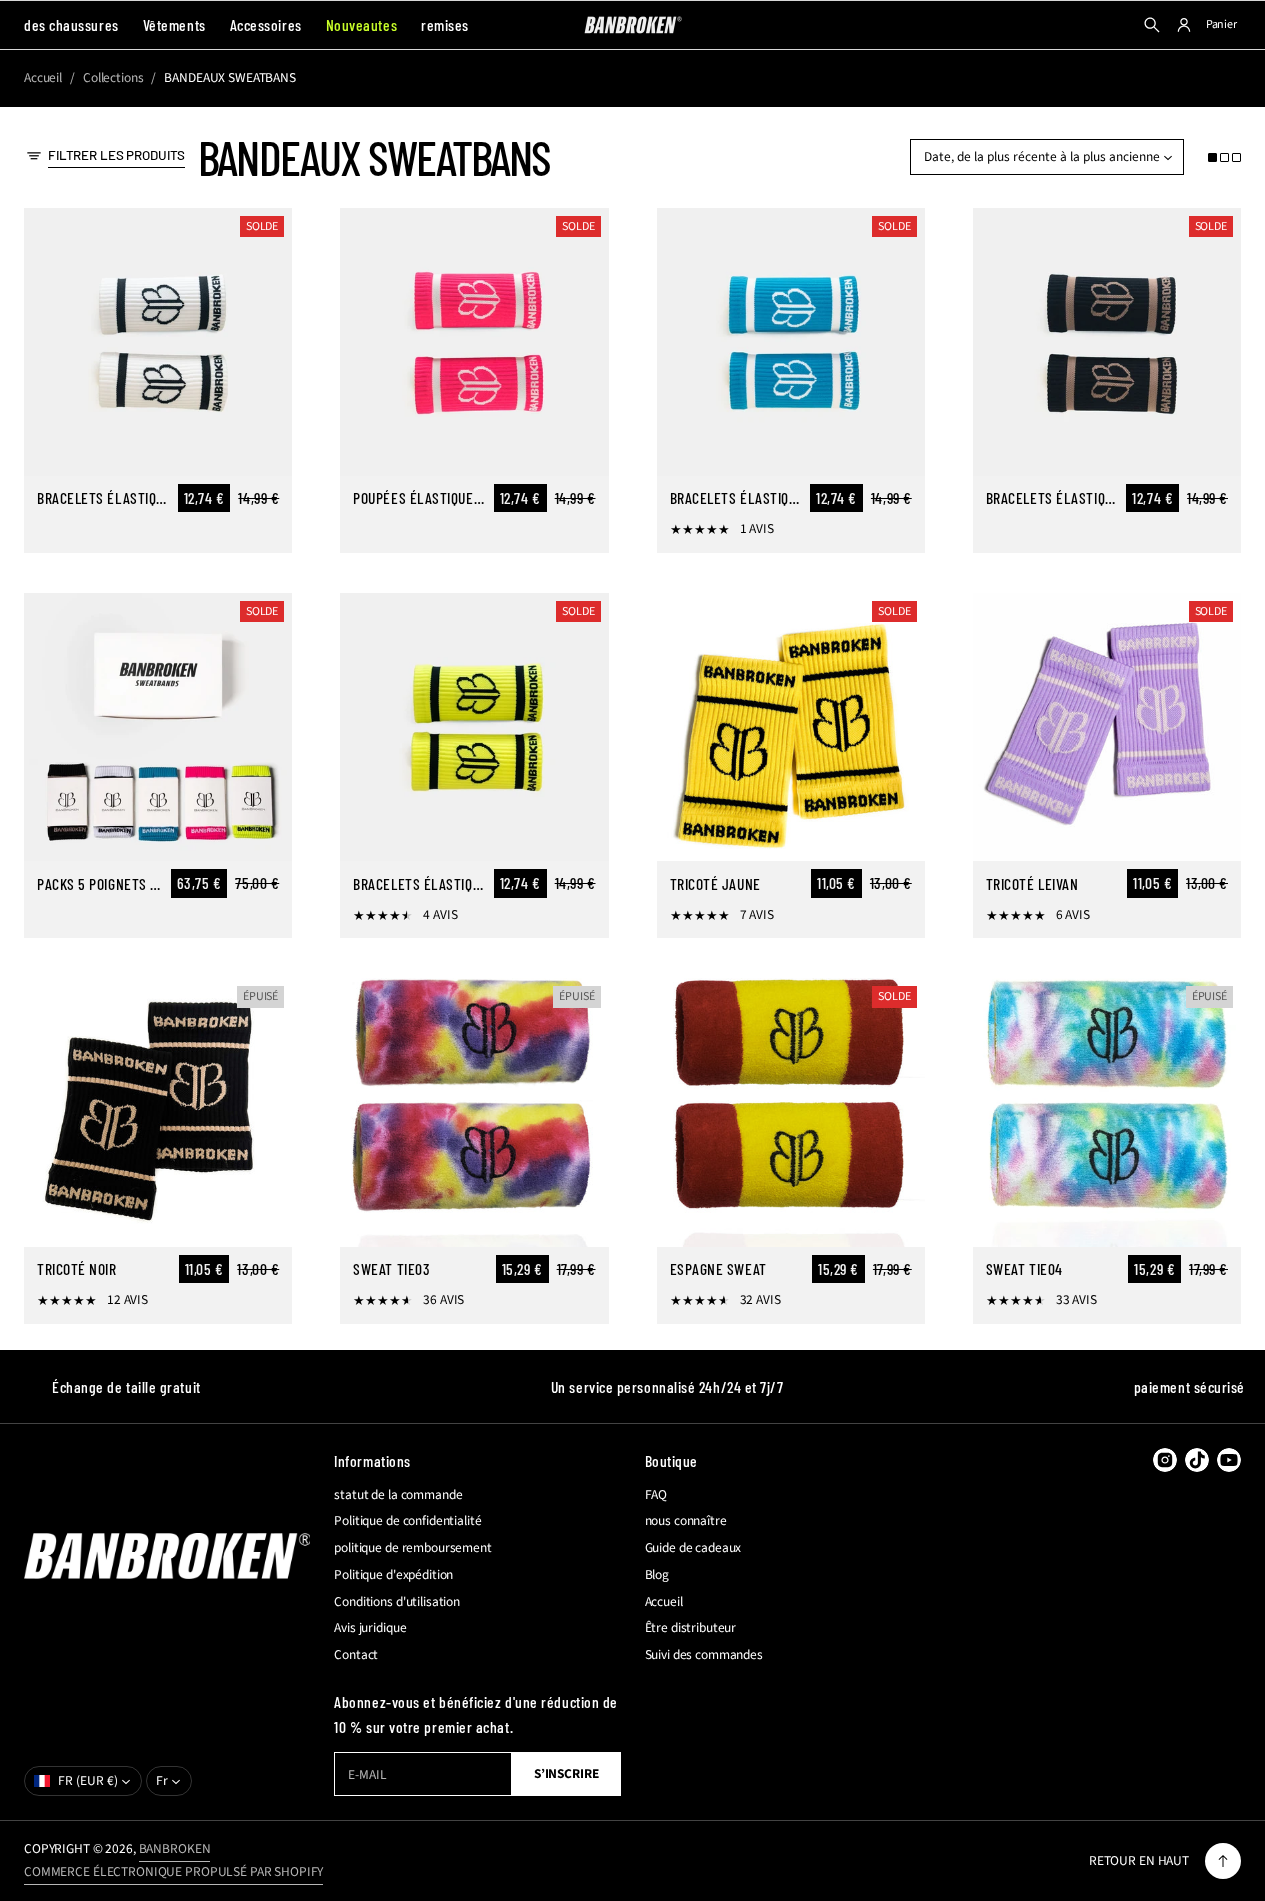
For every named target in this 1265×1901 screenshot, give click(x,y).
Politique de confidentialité (407, 1521)
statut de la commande (398, 1495)
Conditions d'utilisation (397, 1602)
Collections (113, 78)
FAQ (656, 1495)
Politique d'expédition (393, 1575)
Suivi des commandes (704, 1655)
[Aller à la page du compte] (1184, 25)
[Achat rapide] (265, 449)
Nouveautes (361, 24)
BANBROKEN (175, 1848)
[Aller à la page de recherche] (1152, 25)
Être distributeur (691, 1628)
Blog (657, 1575)
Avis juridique (370, 1628)
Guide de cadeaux (693, 1548)
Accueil (43, 78)
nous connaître (686, 1521)
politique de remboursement (413, 1548)
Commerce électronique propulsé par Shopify (173, 1871)
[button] (1224, 157)
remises (445, 24)
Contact (356, 1655)
